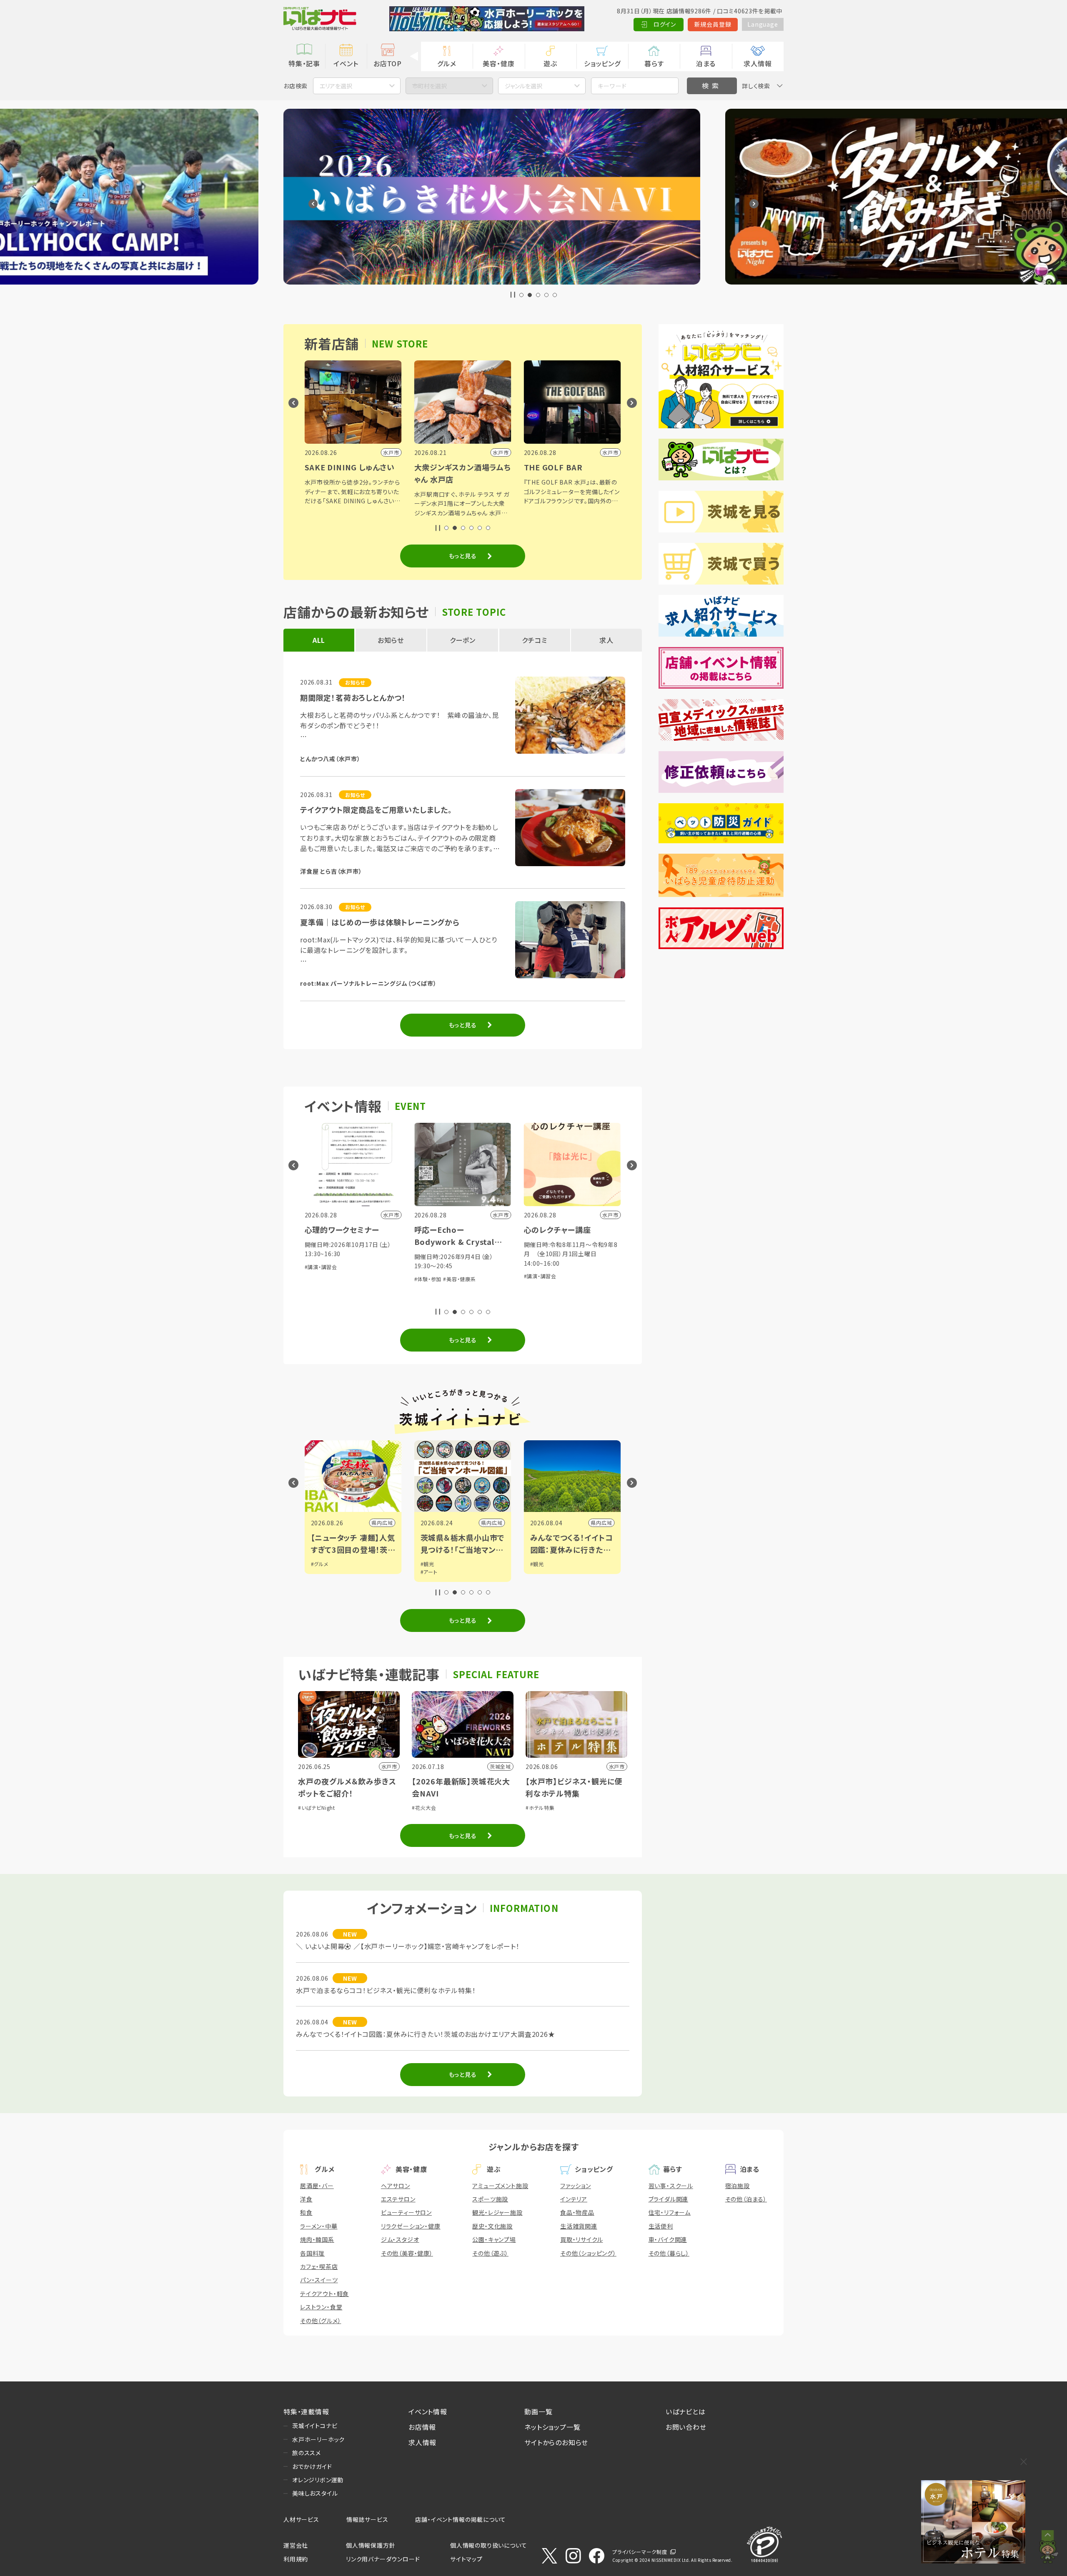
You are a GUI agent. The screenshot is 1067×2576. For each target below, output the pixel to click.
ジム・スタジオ (400, 2239)
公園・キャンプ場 (494, 2239)
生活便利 (661, 2226)
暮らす (654, 63)
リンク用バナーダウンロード (383, 2559)
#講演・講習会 (431, 1276)
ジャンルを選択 (523, 86)
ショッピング (602, 63)
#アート (319, 1572)
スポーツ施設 (490, 2199)
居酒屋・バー (317, 2186)
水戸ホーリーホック (318, 2439)
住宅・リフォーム (670, 2212)
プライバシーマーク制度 (640, 2552)
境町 (607, 1523)
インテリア (574, 2199)
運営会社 (296, 2545)
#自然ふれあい (570, 1288)
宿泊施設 (738, 2186)
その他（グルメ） (321, 2321)
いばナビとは (686, 2411)
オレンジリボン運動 (318, 2480)
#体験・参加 (318, 1279)
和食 (306, 2212)
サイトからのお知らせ (556, 2442)
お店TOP (388, 63)
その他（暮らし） (669, 2253)
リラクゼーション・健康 (411, 2226)
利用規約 (296, 2559)
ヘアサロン (396, 2186)
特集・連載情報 (306, 2411)
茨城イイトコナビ (315, 2426)
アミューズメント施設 (500, 2186)
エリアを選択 (336, 86)
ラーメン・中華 (319, 2226)
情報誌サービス (367, 2519)
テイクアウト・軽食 (324, 2294)
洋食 (306, 2199)
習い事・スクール (671, 2186)
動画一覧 (538, 2411)
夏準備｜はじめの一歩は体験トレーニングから (380, 922)
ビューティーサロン (406, 2212)
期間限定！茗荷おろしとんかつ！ (353, 697)
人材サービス (301, 2519)
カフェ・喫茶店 (319, 2266)
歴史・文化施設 (492, 2226)
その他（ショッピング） (588, 2253)
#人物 (537, 1564)
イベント (346, 63)
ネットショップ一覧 (552, 2427)
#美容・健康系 (350, 1279)
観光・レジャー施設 (497, 2212)
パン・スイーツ (319, 2280)
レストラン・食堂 (321, 2307)
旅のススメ (307, 2453)
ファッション (576, 2186)
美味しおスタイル (315, 2493)
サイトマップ (466, 2559)
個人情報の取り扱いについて (488, 2545)
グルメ (447, 63)
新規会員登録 (713, 24)
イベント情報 (428, 2411)
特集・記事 (304, 63)
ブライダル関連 (669, 2199)
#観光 (318, 1564)
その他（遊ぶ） (490, 2253)
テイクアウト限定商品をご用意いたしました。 (376, 810)
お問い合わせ (686, 2427)
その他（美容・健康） (407, 2253)
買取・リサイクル (581, 2239)
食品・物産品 (577, 2212)
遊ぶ (550, 63)
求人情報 (758, 63)
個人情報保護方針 (371, 2545)
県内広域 (382, 1523)
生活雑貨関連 (579, 2226)
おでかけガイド (312, 2466)
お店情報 (422, 2427)
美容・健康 (498, 63)
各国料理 (312, 2253)
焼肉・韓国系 (317, 2239)
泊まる (706, 63)
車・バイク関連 (668, 2239)
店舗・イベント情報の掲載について (461, 2519)
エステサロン (398, 2199)
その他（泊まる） (746, 2199)
